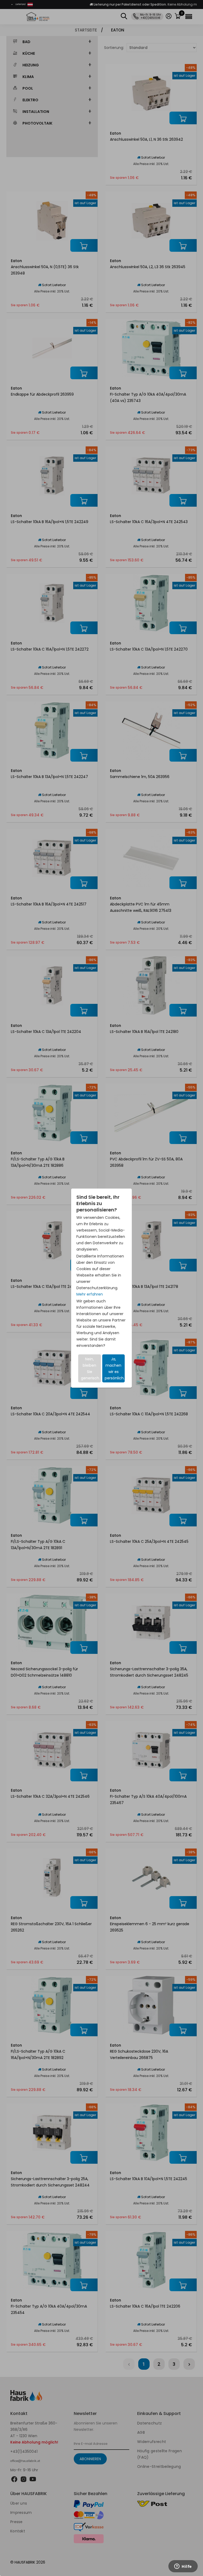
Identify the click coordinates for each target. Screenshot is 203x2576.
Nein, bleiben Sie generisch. (90, 1368)
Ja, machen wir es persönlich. (115, 1368)
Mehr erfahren (90, 1294)
